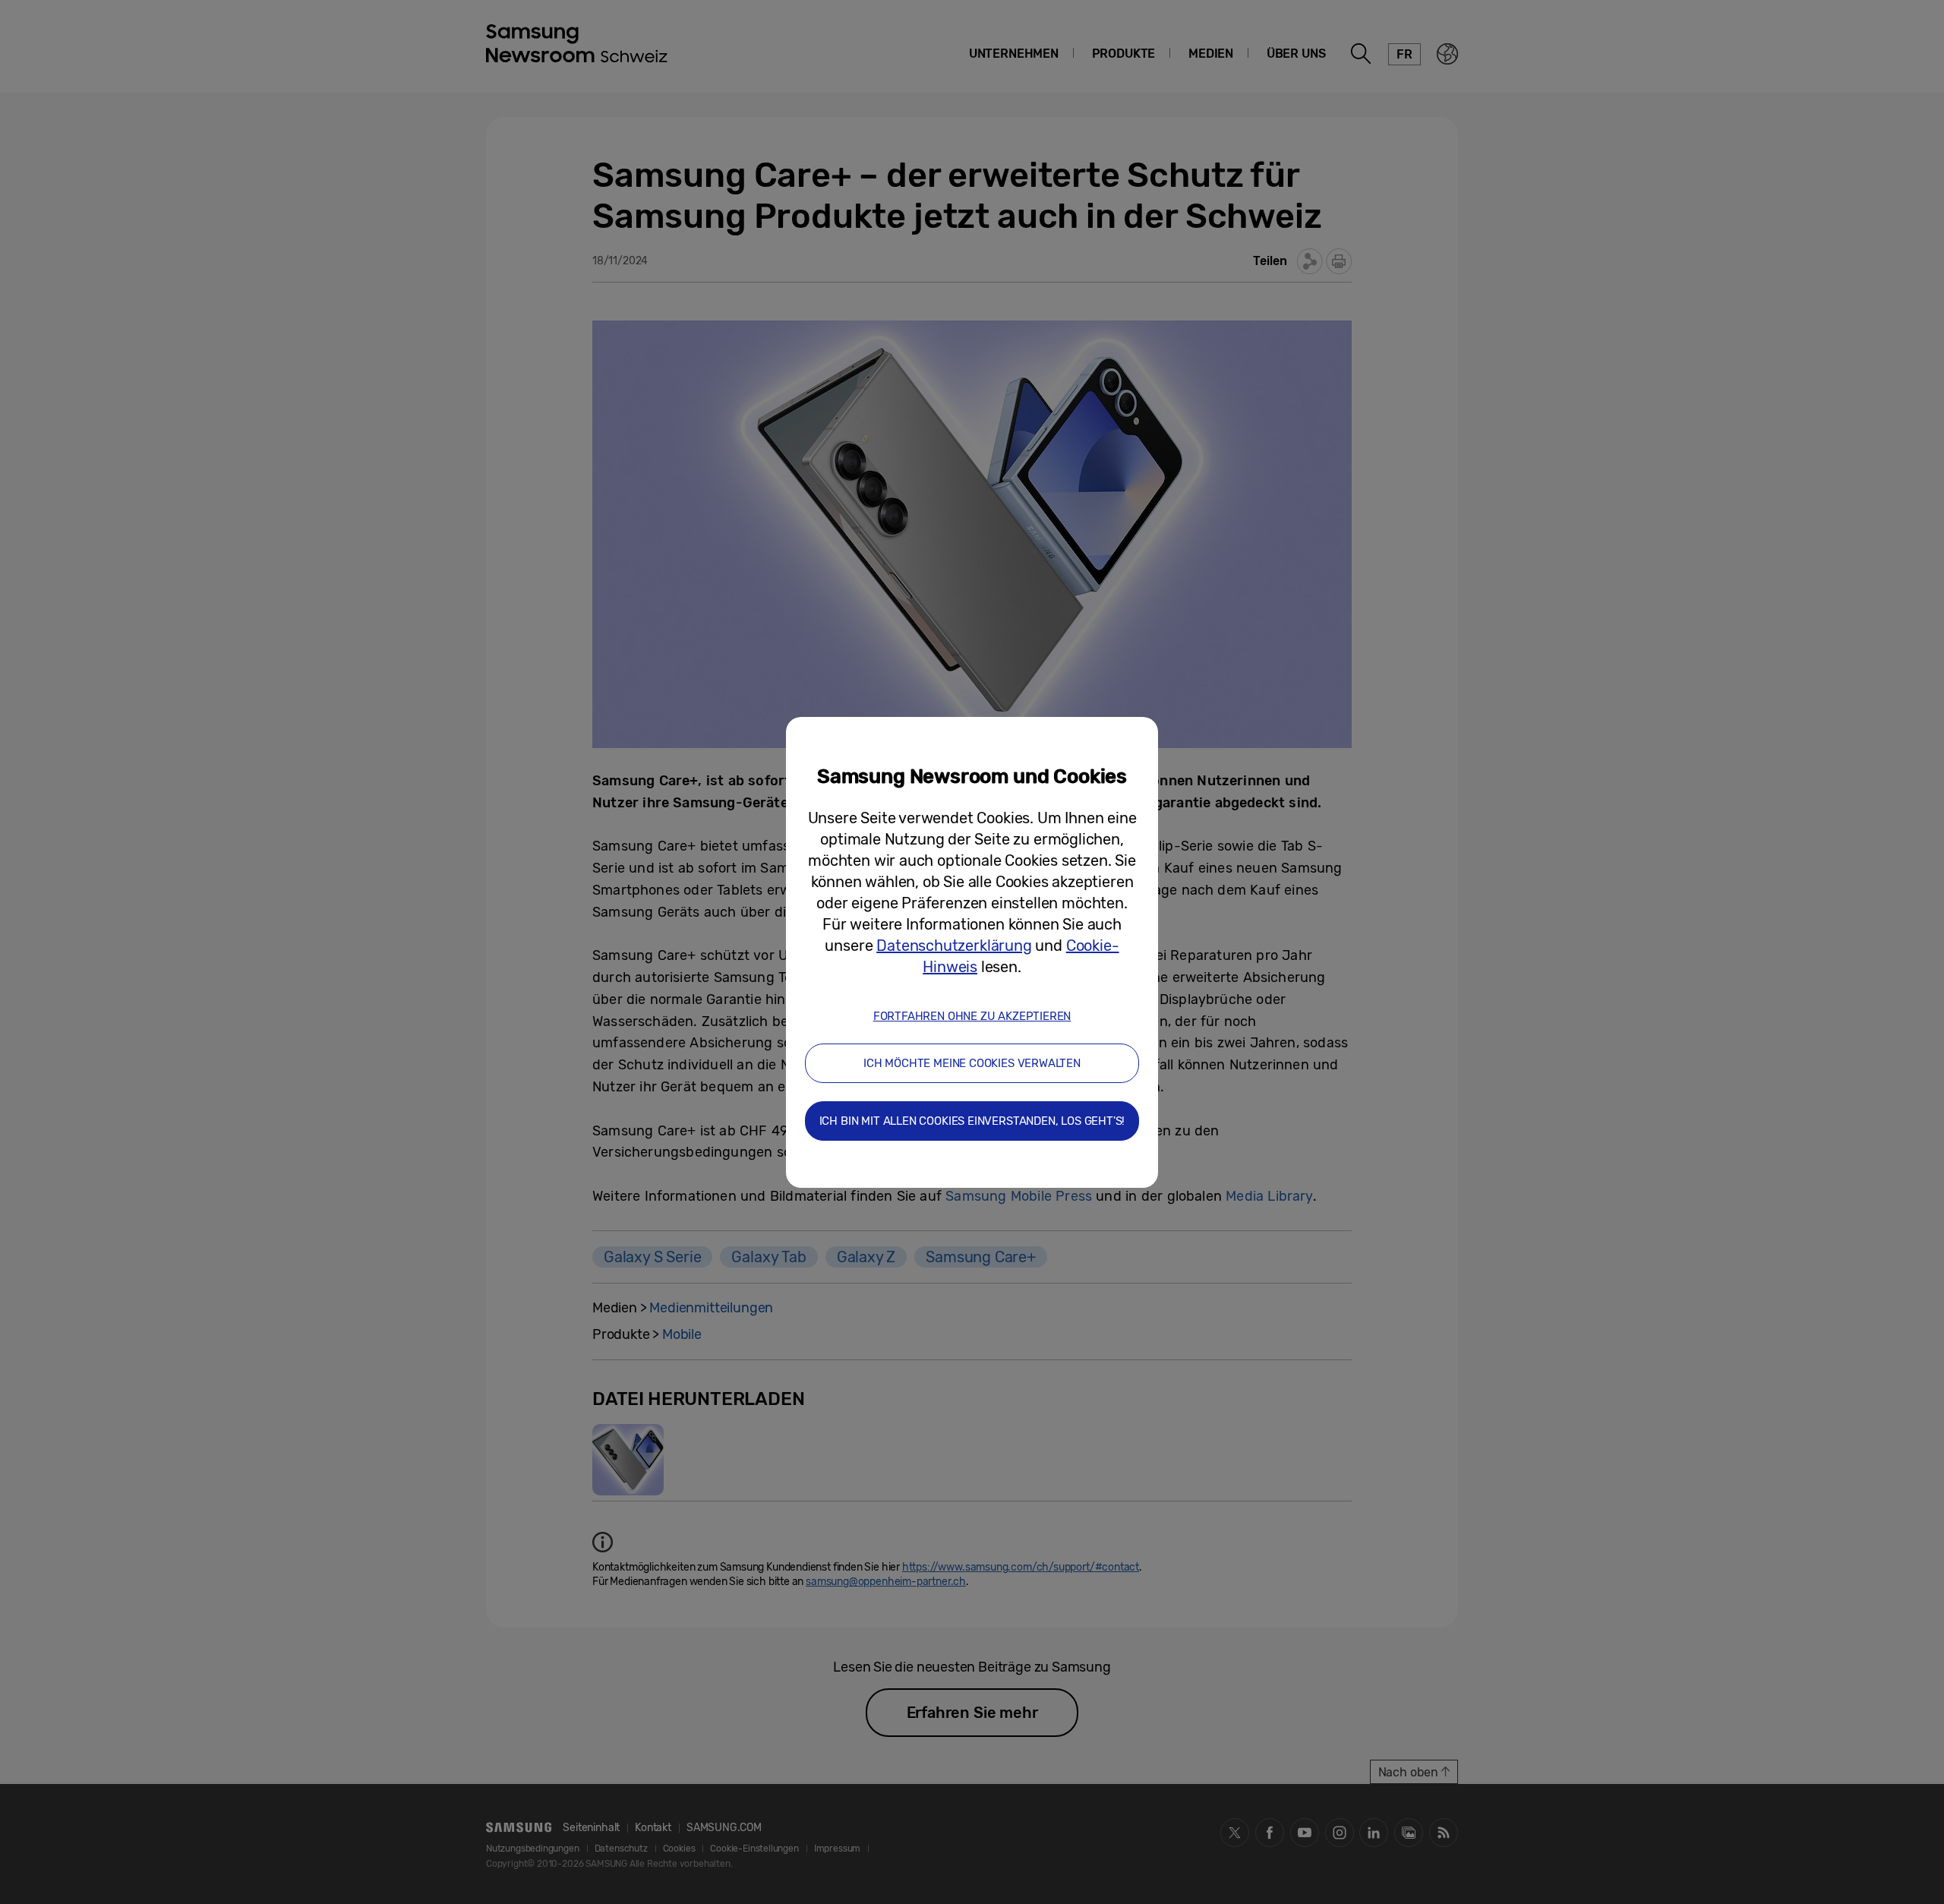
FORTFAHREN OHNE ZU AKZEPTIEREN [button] (972, 1016)
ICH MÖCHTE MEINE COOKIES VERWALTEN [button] (972, 1063)
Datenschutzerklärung (954, 946)
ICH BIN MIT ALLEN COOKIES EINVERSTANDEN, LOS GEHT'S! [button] (972, 1121)
